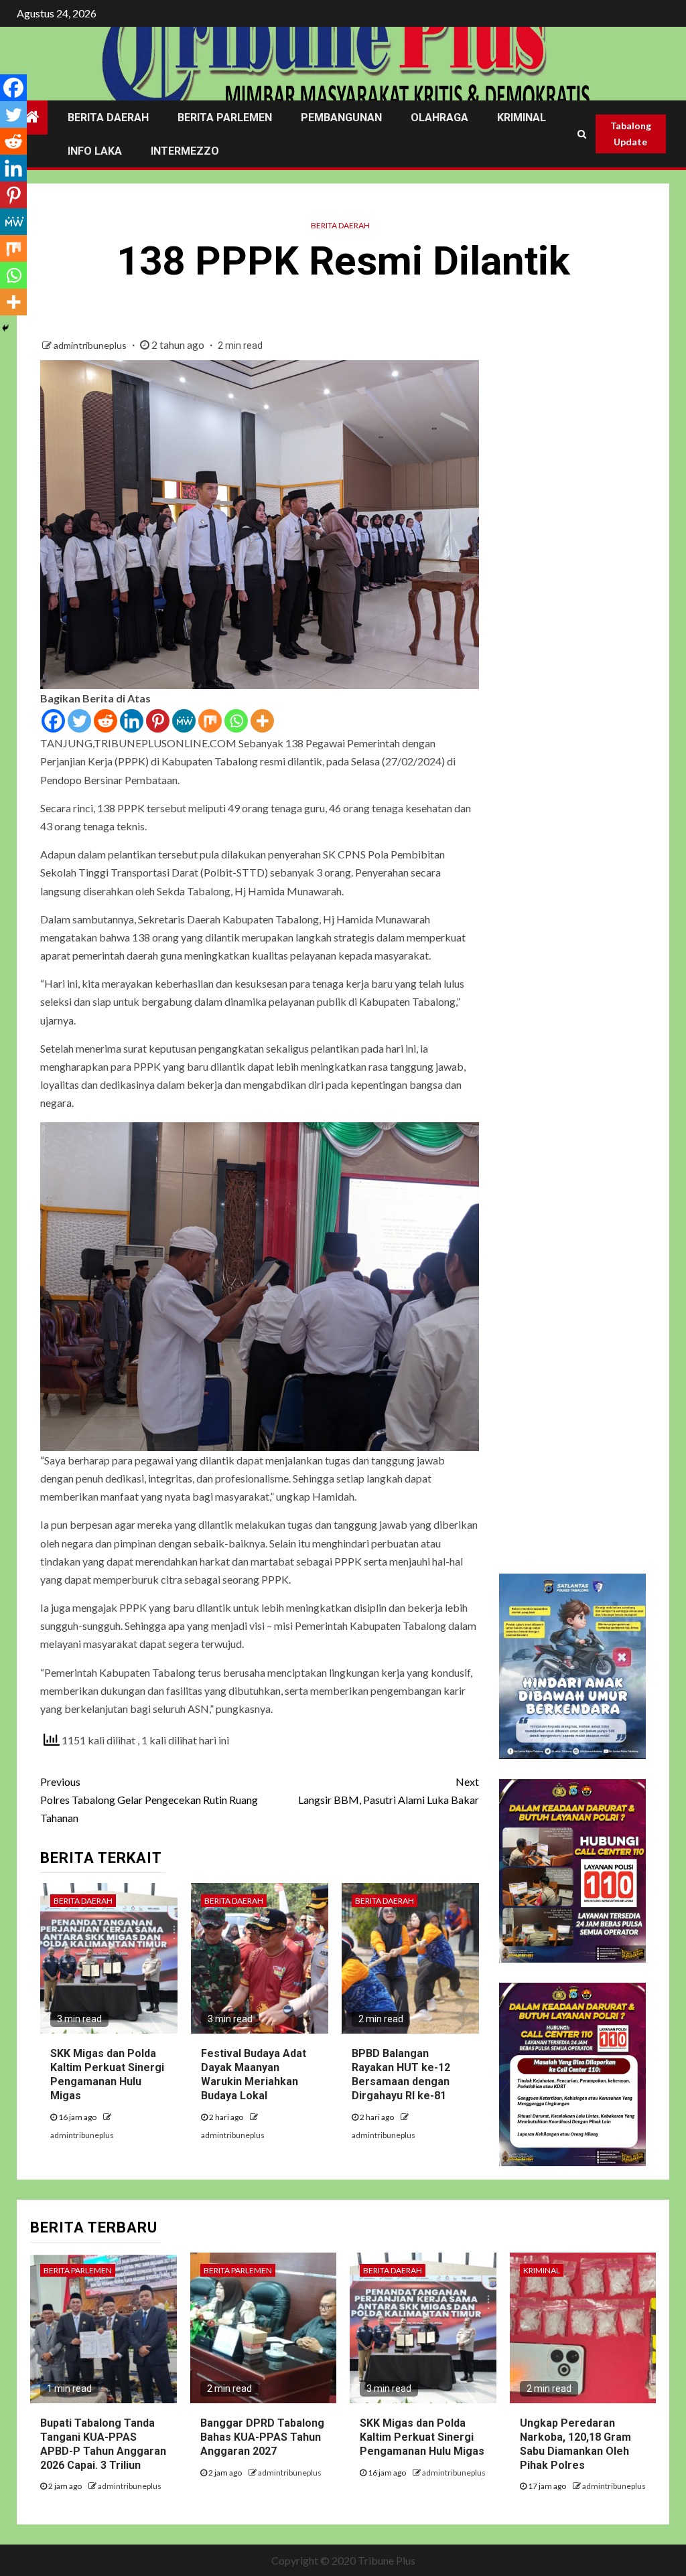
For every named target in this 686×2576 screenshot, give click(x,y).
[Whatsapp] (236, 721)
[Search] (582, 134)
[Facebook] (53, 721)
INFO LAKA (95, 151)
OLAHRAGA (439, 118)
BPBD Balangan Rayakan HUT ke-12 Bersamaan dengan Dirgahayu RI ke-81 (401, 2074)
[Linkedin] (132, 721)
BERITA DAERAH (108, 118)
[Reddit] (106, 721)
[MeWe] (184, 721)
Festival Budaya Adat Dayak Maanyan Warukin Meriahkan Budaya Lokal (254, 2074)
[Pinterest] (158, 721)
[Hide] (5, 328)
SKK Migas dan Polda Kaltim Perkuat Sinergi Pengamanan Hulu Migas (107, 2074)
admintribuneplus (91, 345)
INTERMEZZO (185, 151)
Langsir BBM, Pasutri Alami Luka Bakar (388, 1791)
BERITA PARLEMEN (225, 118)
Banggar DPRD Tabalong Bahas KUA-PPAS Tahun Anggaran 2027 (262, 2437)
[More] (262, 721)
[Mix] (210, 721)
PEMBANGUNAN (341, 118)
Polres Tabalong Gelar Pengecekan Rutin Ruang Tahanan (149, 1800)
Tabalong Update (631, 134)
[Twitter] (79, 721)
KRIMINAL (522, 118)
